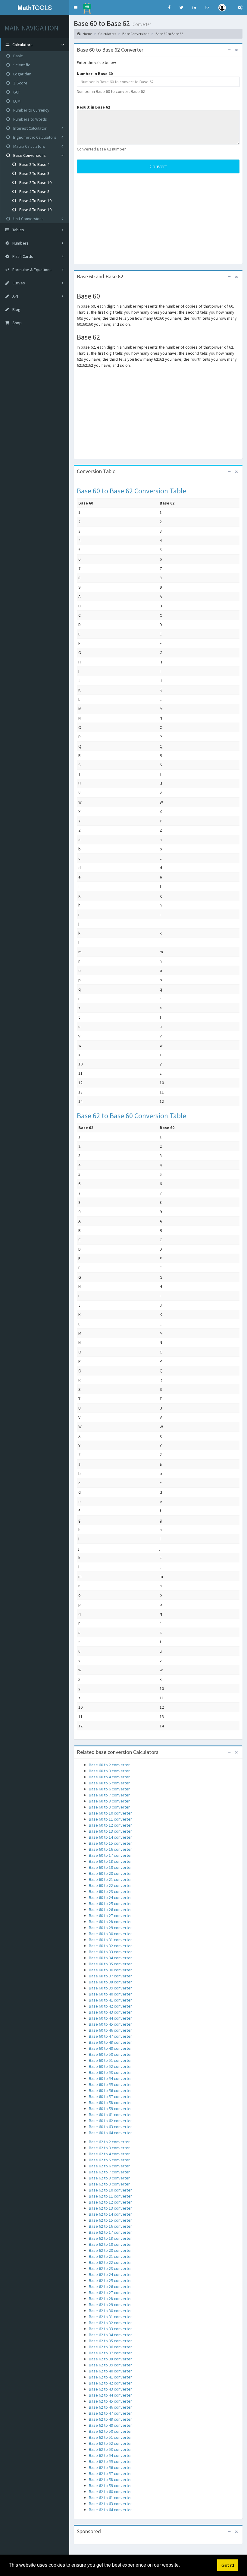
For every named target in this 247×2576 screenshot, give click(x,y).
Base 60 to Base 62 (169, 34)
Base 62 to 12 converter (110, 2202)
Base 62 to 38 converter (110, 2359)
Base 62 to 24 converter (110, 2274)
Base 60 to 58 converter (110, 2103)
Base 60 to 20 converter (110, 1873)
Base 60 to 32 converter (110, 1946)
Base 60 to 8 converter (109, 1801)
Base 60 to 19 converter (110, 1867)
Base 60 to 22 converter (110, 1885)
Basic (18, 56)
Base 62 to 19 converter (110, 2244)
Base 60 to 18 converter (110, 1861)
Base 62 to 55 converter (110, 2461)
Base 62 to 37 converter (110, 2353)
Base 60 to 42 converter (110, 2006)
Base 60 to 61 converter (110, 2115)
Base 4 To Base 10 (35, 201)
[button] (76, 8)
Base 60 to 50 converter (110, 2054)
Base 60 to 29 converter (110, 1928)
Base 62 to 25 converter (110, 2280)
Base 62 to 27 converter (110, 2293)
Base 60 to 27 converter (110, 1916)
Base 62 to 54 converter (110, 2455)
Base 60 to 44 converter (110, 2018)
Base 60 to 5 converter (109, 1783)
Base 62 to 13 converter (110, 2208)
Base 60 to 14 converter (110, 1837)
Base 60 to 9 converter (109, 1807)
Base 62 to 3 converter (109, 2148)
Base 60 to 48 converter (110, 2042)
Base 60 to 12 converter (110, 1825)
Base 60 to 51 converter (110, 2060)
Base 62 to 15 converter (110, 2220)
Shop (17, 323)
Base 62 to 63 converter (110, 2504)
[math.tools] (87, 6)
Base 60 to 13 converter (110, 1831)
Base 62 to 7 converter (109, 2172)
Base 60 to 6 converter (109, 1789)
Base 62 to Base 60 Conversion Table (131, 1116)
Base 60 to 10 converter (110, 1813)
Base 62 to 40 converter (110, 2371)
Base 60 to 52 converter (110, 2066)
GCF (16, 92)
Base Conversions (29, 155)
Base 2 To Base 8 (34, 173)
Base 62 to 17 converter (110, 2232)
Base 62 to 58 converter (110, 2479)
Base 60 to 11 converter (110, 1819)
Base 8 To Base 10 (35, 210)
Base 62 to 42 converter (110, 2383)
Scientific (21, 65)
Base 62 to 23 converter (110, 2268)
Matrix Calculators (29, 146)
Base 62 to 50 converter (110, 2431)
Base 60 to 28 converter (110, 1922)
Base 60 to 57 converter (110, 2097)
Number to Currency (31, 110)
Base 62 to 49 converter (110, 2425)
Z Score (20, 83)
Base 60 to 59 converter (110, 2109)
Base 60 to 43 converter (110, 2012)
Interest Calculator (30, 128)
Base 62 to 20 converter (110, 2250)
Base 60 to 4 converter (109, 1777)
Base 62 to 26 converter (110, 2286)
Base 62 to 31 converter (110, 2317)
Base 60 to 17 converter (110, 1855)
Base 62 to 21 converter (110, 2256)
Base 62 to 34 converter (110, 2335)
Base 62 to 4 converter (109, 2154)
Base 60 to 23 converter (110, 1891)
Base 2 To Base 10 (35, 182)
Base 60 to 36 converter (110, 1970)
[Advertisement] (158, 219)
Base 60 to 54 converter (110, 2078)
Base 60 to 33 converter (110, 1952)
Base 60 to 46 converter (110, 2030)
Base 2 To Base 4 (34, 164)
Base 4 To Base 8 (34, 191)
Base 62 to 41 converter (110, 2377)
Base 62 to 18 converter (110, 2238)
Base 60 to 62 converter (110, 2121)
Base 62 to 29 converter (110, 2305)
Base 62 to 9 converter (109, 2184)
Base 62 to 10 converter (110, 2190)
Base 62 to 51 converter (110, 2437)
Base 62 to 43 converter (110, 2389)
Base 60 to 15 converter (110, 1843)
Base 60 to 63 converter (110, 2127)
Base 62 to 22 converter (110, 2262)
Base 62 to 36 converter (110, 2347)
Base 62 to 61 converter (110, 2498)
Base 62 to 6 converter (109, 2166)
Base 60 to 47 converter (110, 2036)
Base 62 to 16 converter (110, 2226)
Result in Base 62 (93, 107)
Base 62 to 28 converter (110, 2299)
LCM (16, 101)
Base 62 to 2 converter (109, 2142)
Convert (158, 166)
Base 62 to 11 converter (110, 2196)
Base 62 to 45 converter (110, 2401)
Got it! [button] (228, 2565)
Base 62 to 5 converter (109, 2160)
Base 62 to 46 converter (110, 2407)
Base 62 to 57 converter (110, 2473)
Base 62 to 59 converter (110, 2486)
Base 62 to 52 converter (110, 2443)
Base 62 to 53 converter (110, 2449)
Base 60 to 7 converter (109, 1795)
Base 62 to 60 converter (110, 2492)
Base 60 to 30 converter (110, 1934)
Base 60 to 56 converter (110, 2090)
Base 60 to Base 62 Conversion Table (131, 491)
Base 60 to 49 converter (110, 2048)
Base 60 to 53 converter (110, 2072)
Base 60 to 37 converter (110, 1976)
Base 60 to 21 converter (110, 1879)
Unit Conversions (28, 219)
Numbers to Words (30, 119)
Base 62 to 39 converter (110, 2365)
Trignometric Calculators (34, 137)
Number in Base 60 (95, 74)
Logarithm (22, 74)
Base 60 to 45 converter (110, 2024)
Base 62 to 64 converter (110, 2510)
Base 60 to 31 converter (110, 1940)
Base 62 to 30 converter (110, 2311)
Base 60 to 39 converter (110, 1988)
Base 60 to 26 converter (110, 1910)
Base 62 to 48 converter (110, 2419)
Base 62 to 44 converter (110, 2395)
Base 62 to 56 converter (110, 2467)
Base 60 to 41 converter (110, 2000)
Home (87, 34)
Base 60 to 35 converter (110, 1964)
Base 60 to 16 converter (110, 1849)
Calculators (107, 34)
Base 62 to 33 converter (110, 2329)
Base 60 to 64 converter (110, 2133)
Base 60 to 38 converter (110, 1982)
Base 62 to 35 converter (110, 2341)
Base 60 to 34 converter (110, 1958)
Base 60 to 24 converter (110, 1897)
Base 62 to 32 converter (110, 2323)
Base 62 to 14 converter (110, 2214)
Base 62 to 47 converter (110, 2413)
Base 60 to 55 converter (110, 2084)
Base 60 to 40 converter (110, 1994)
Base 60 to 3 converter (109, 1771)
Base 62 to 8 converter (109, 2178)
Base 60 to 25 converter (110, 1904)
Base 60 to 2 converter (109, 1765)
